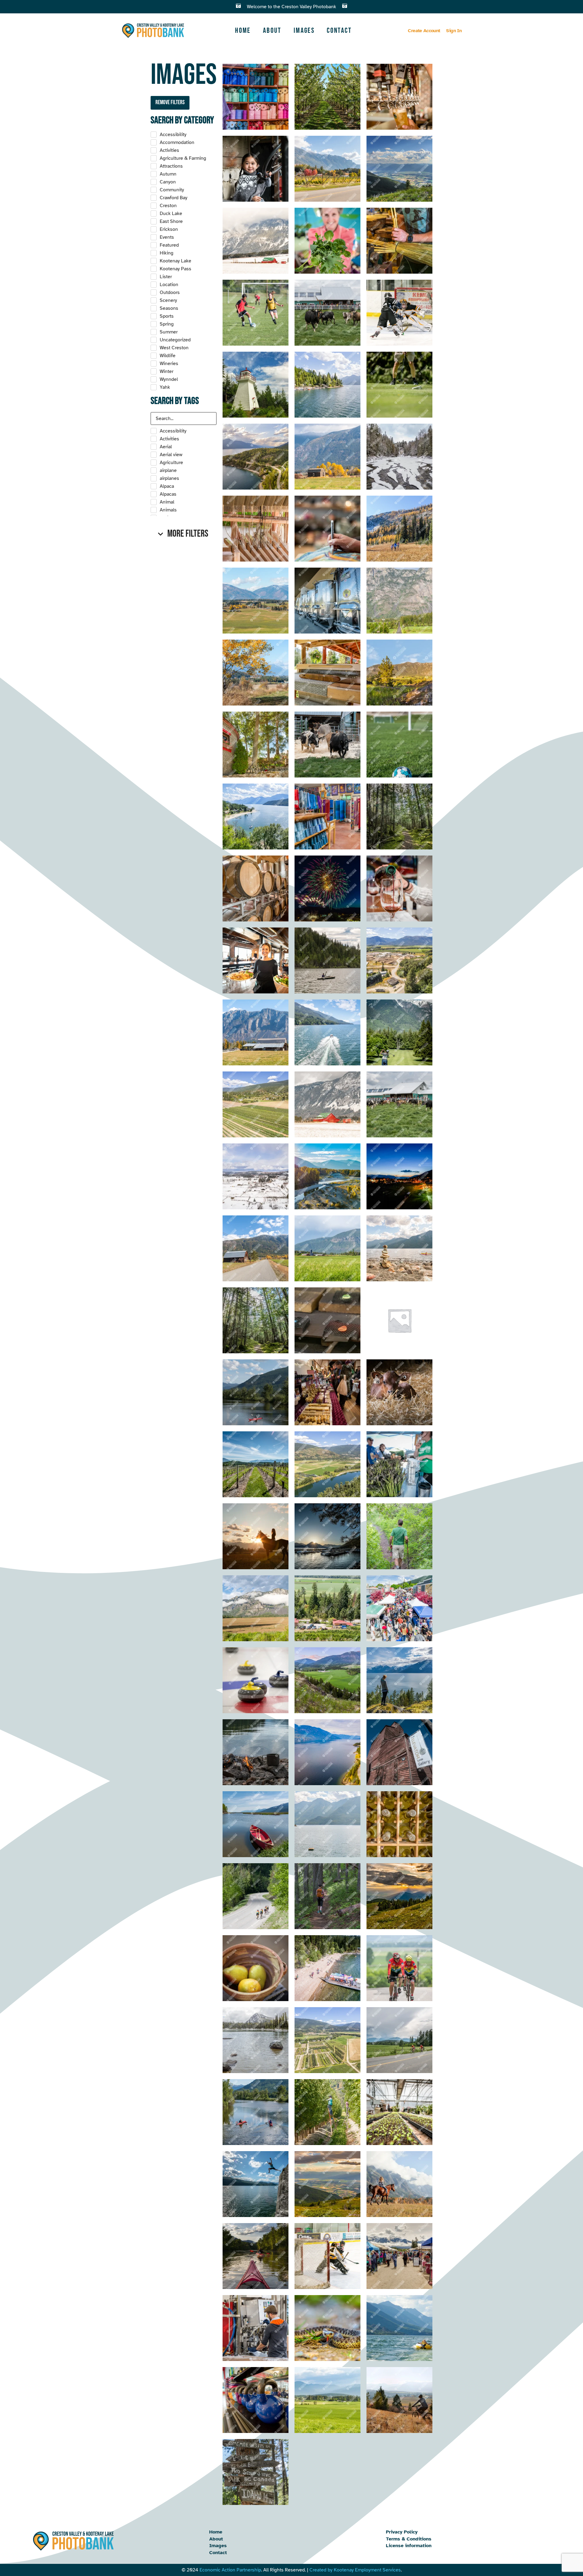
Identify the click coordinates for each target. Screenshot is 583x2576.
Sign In (454, 31)
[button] (184, 534)
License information (409, 2546)
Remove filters (170, 102)
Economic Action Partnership (230, 2570)
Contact (339, 31)
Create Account (424, 31)
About (272, 31)
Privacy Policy (402, 2532)
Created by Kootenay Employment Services (355, 2570)
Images (304, 31)
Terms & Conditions (409, 2539)
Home (243, 31)
